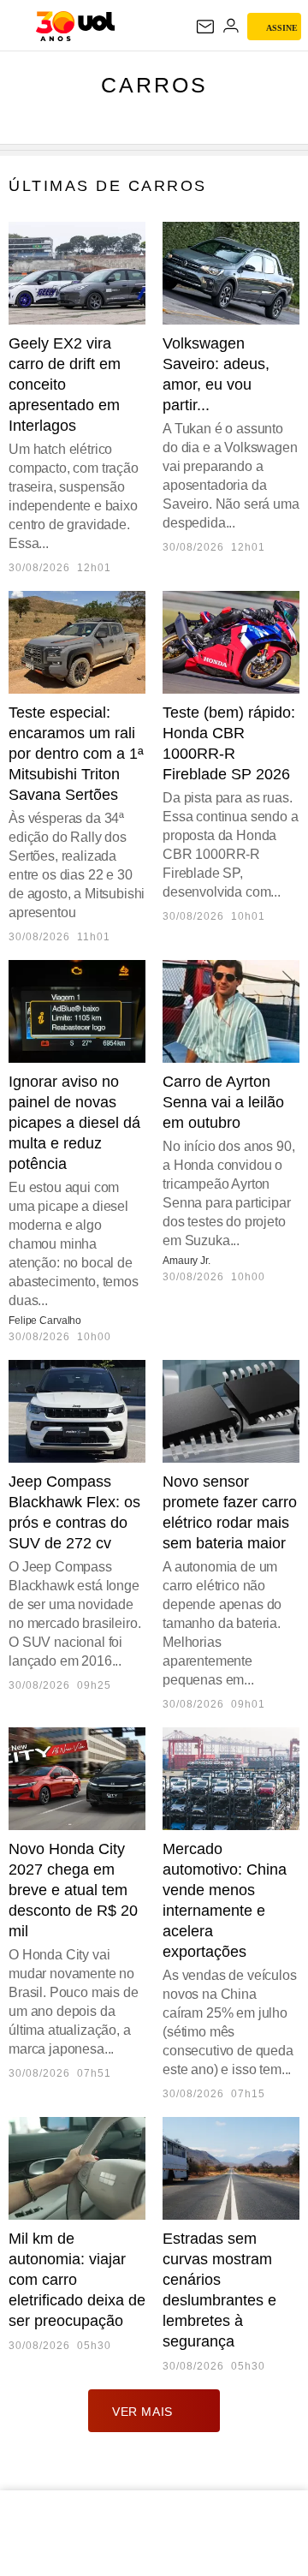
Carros (154, 85)
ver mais (142, 2412)
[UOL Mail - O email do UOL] (205, 27)
